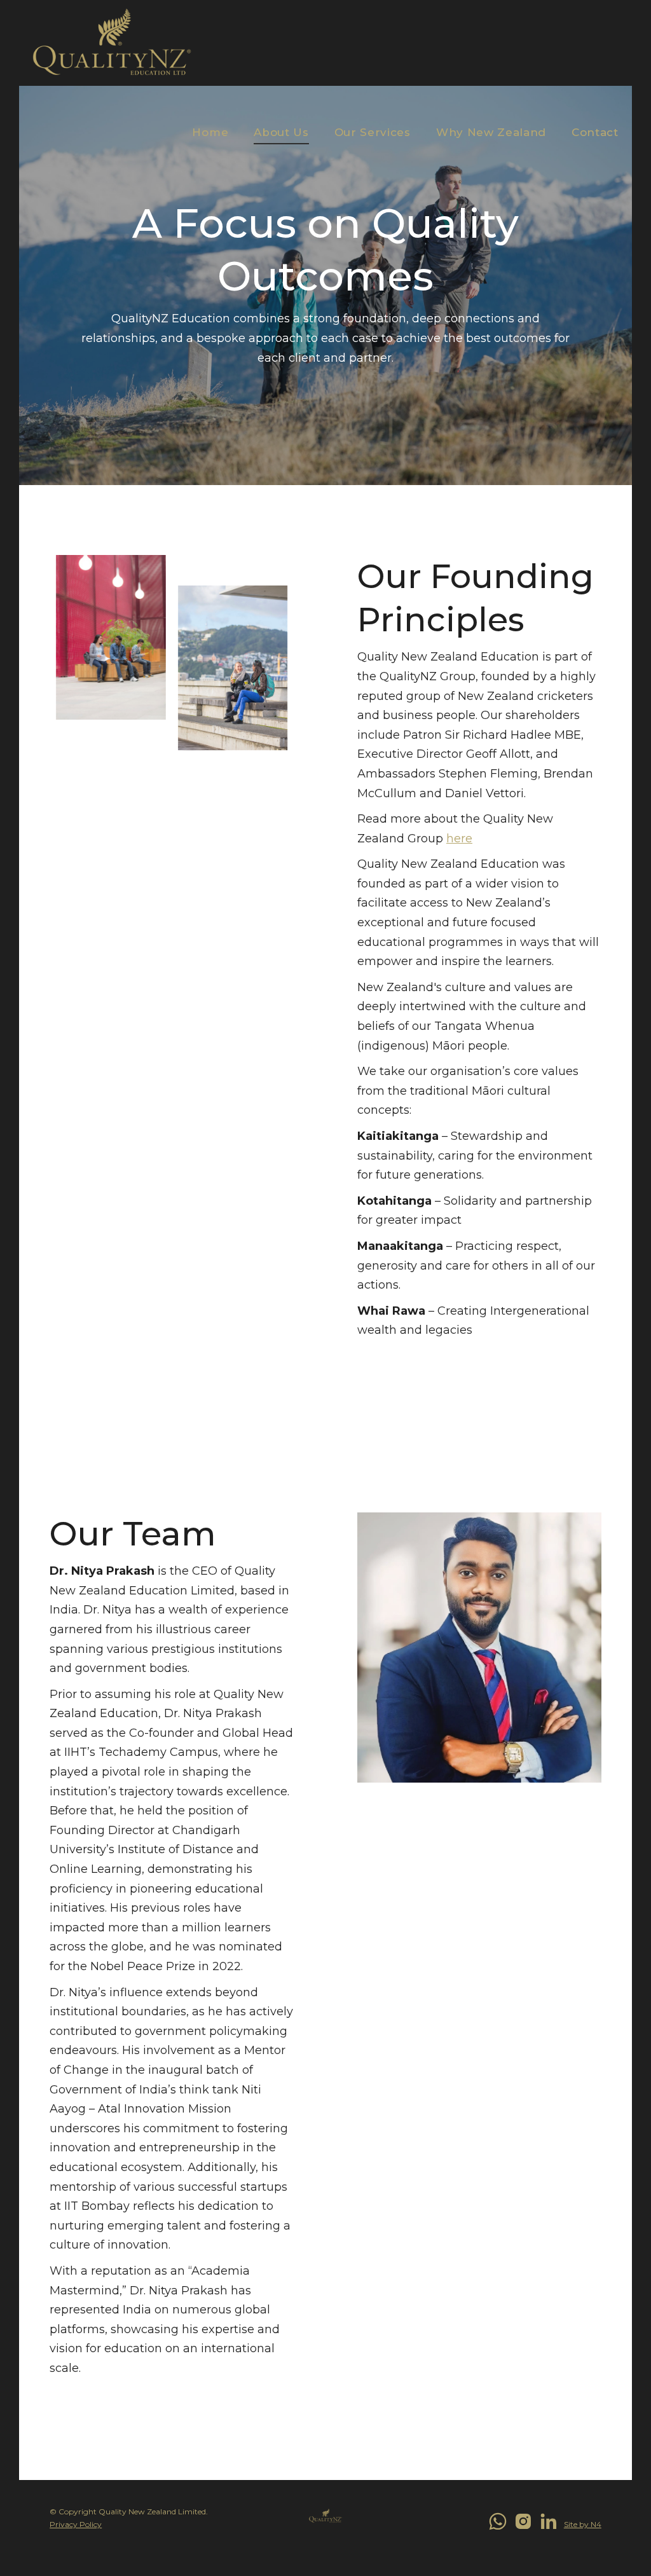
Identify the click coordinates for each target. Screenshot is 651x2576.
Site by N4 (583, 2524)
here (459, 839)
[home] (112, 43)
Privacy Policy (76, 2524)
